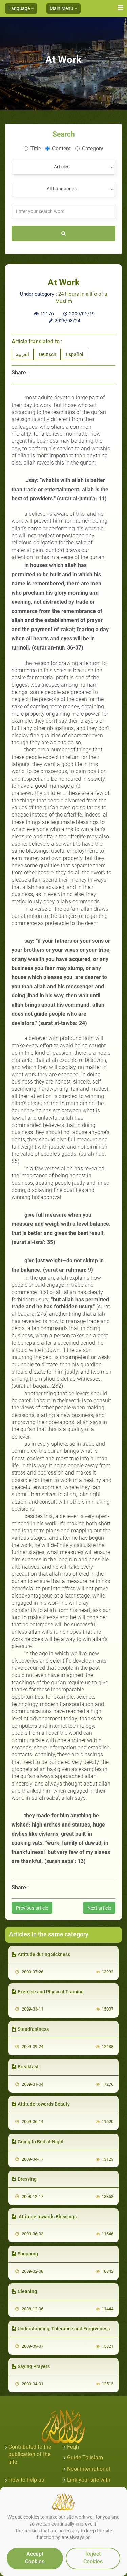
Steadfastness (33, 2029)
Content (61, 149)
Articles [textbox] (62, 167)
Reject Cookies (93, 2558)
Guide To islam (85, 2458)
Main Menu (62, 8)
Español (75, 354)
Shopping (28, 2254)
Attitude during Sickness (44, 1954)
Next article (99, 1908)
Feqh (73, 2447)
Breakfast (28, 2067)
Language (20, 8)
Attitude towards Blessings (47, 2217)
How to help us (26, 2480)
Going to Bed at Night (41, 2142)
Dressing (27, 2179)
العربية (23, 354)
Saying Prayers (34, 2366)
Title (36, 149)
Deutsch (48, 354)
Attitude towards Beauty (44, 2104)
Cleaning (27, 2291)
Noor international (89, 2469)
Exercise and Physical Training (51, 1992)
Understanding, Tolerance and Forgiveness (64, 2329)
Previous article (32, 1908)
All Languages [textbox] (62, 189)
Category (93, 149)
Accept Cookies (35, 2558)
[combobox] (63, 167)
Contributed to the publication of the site (30, 2455)
